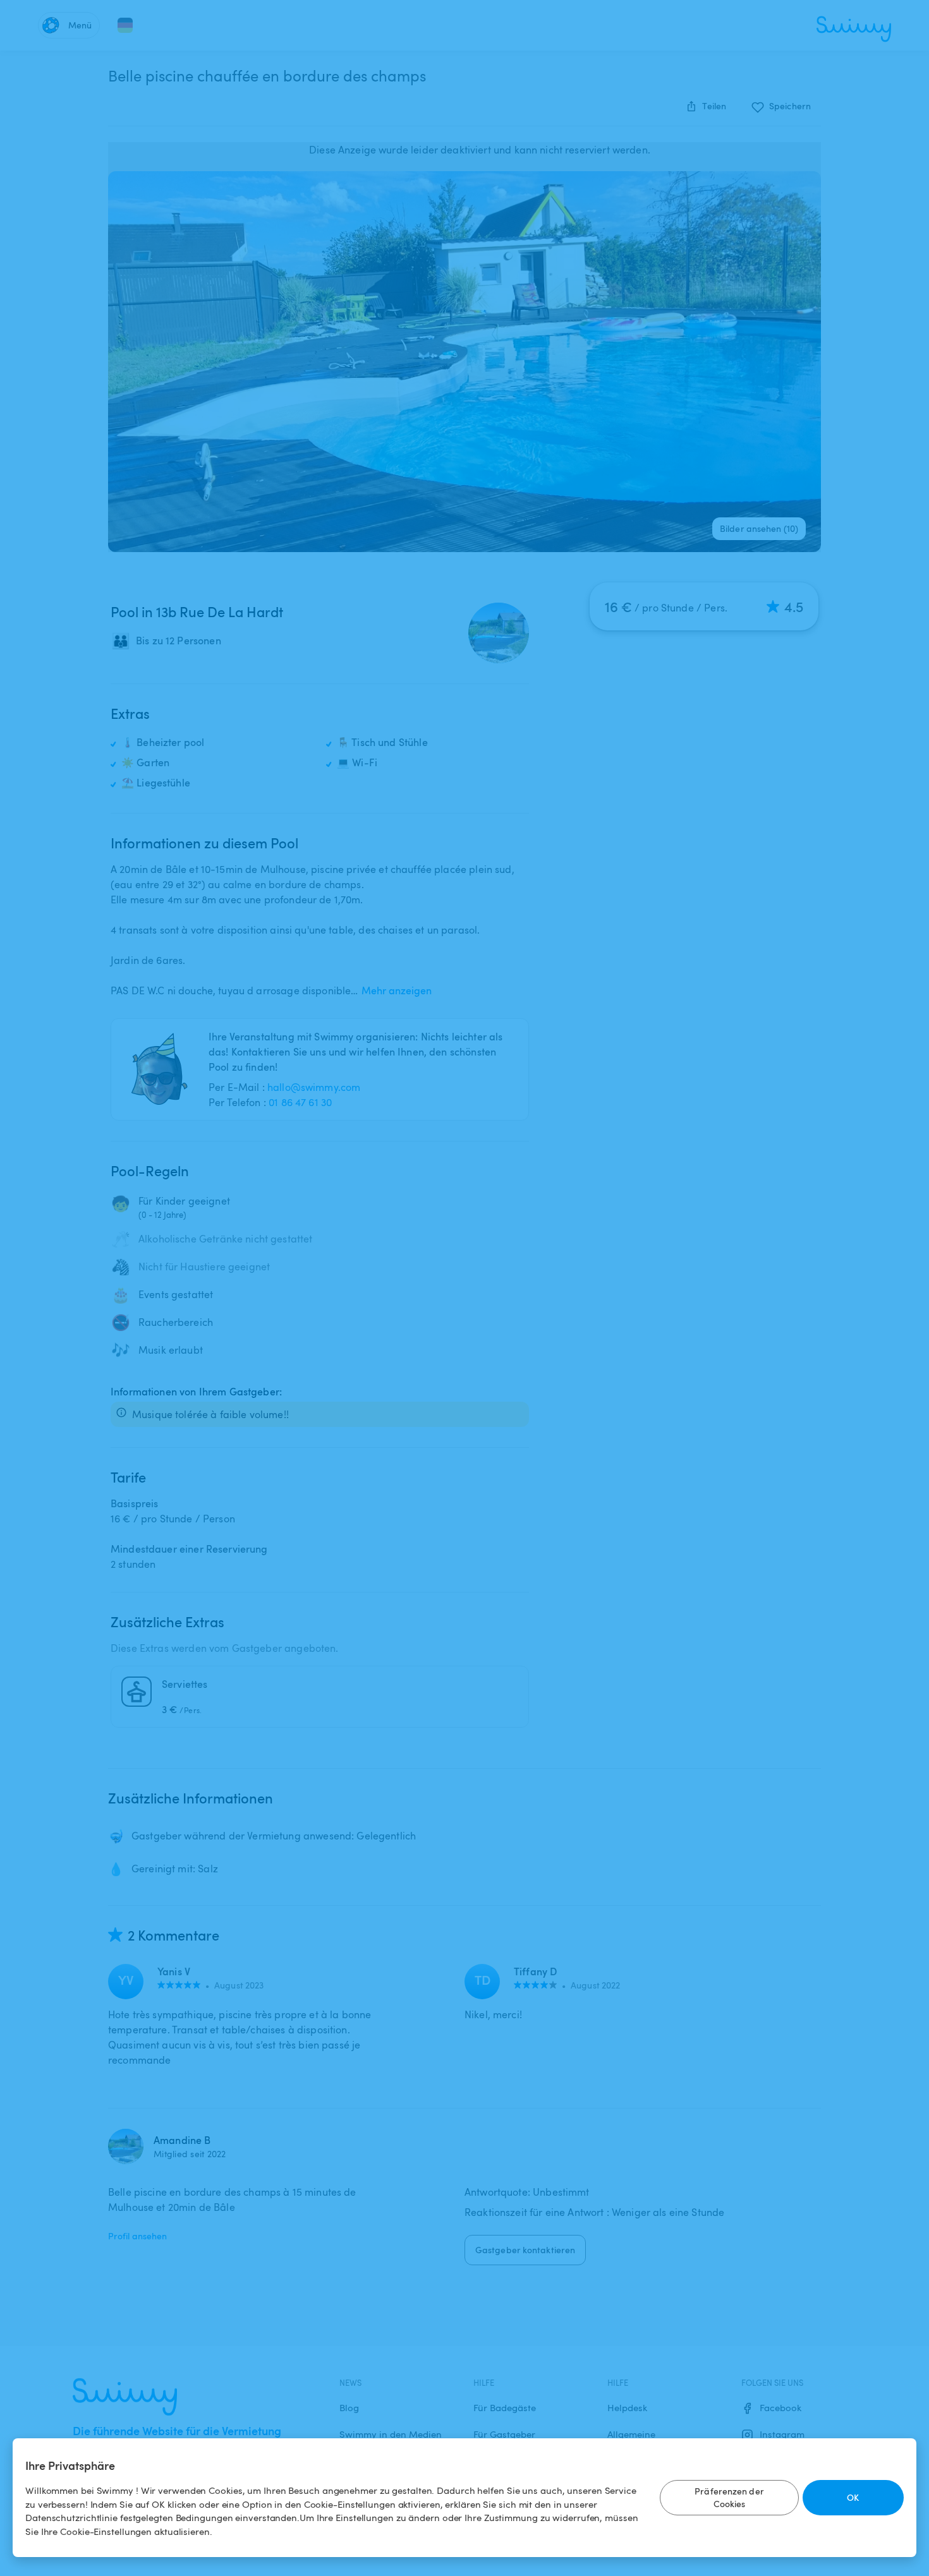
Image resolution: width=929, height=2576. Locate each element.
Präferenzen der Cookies (729, 2497)
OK (853, 2497)
